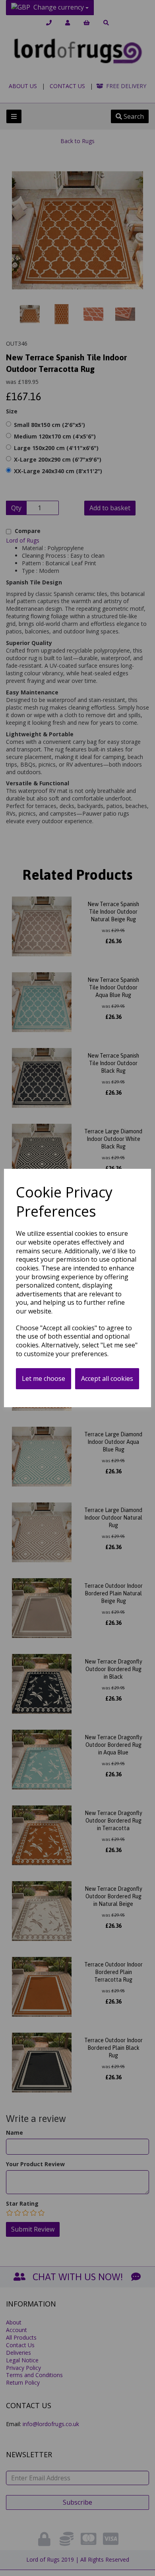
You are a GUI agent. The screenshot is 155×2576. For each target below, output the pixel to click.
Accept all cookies (107, 1378)
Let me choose (44, 1378)
